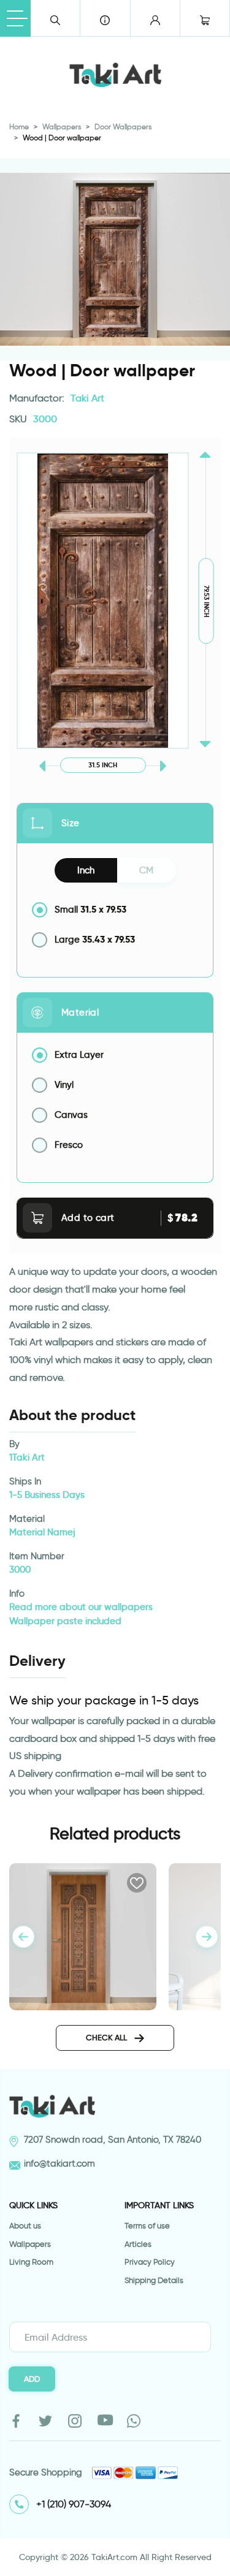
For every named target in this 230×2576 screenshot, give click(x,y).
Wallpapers (62, 127)
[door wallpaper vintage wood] (83, 1935)
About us (25, 2226)
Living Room (31, 2262)
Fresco (69, 1145)
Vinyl (64, 1085)
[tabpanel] (207, 1937)
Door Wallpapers (123, 127)
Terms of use (147, 2226)
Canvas (71, 1115)
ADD (32, 2379)
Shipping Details (154, 2280)
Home (19, 127)
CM (146, 870)
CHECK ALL (107, 2037)
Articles (138, 2244)
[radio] (115, 910)
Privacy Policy (150, 2262)
